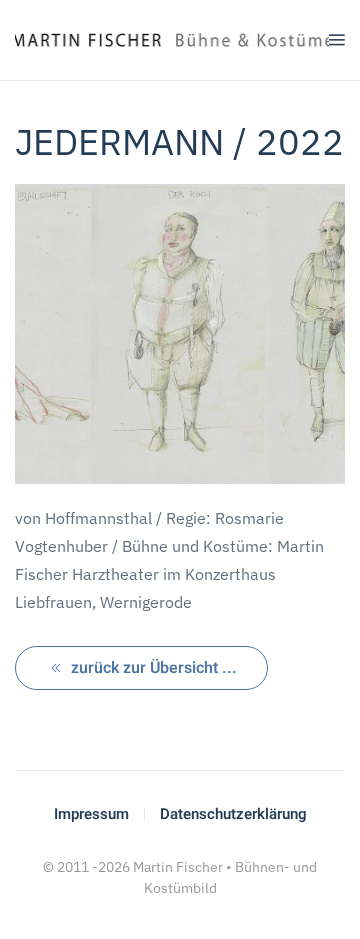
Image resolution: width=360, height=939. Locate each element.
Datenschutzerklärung (233, 814)
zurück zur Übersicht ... (154, 668)
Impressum (91, 814)
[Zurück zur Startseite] (172, 40)
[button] (337, 40)
